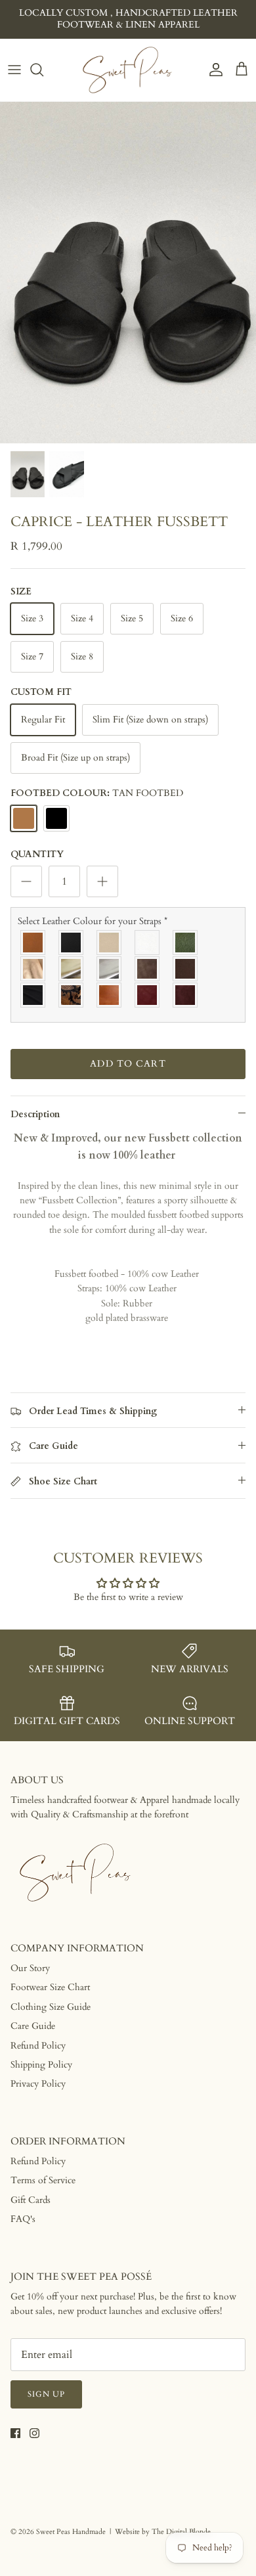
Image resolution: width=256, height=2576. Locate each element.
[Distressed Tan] (110, 995)
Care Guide (33, 2026)
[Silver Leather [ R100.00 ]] (110, 969)
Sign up (46, 2394)
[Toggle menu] (14, 70)
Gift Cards (31, 2200)
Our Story (30, 1968)
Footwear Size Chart (50, 1987)
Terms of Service (43, 2180)
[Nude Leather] (110, 943)
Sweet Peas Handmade (71, 2532)
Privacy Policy (38, 2084)
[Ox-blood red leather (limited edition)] (148, 995)
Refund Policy (38, 2046)
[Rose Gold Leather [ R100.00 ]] (33, 969)
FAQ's (23, 2219)
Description (35, 1114)
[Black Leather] (72, 943)
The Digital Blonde (181, 2532)
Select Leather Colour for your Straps (93, 921)
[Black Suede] (33, 995)
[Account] (213, 70)
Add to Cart (128, 1064)
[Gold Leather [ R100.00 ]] (72, 969)
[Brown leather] (186, 969)
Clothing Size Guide (51, 2007)
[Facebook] (15, 2433)
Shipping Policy (41, 2065)
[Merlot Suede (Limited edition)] (186, 995)
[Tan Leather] (33, 943)
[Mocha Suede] (148, 969)
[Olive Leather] (186, 943)
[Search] (43, 70)
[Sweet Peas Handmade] (128, 70)
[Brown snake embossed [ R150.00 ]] (72, 995)
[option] (128, 273)
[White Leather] (148, 943)
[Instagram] (34, 2433)
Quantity (37, 854)
